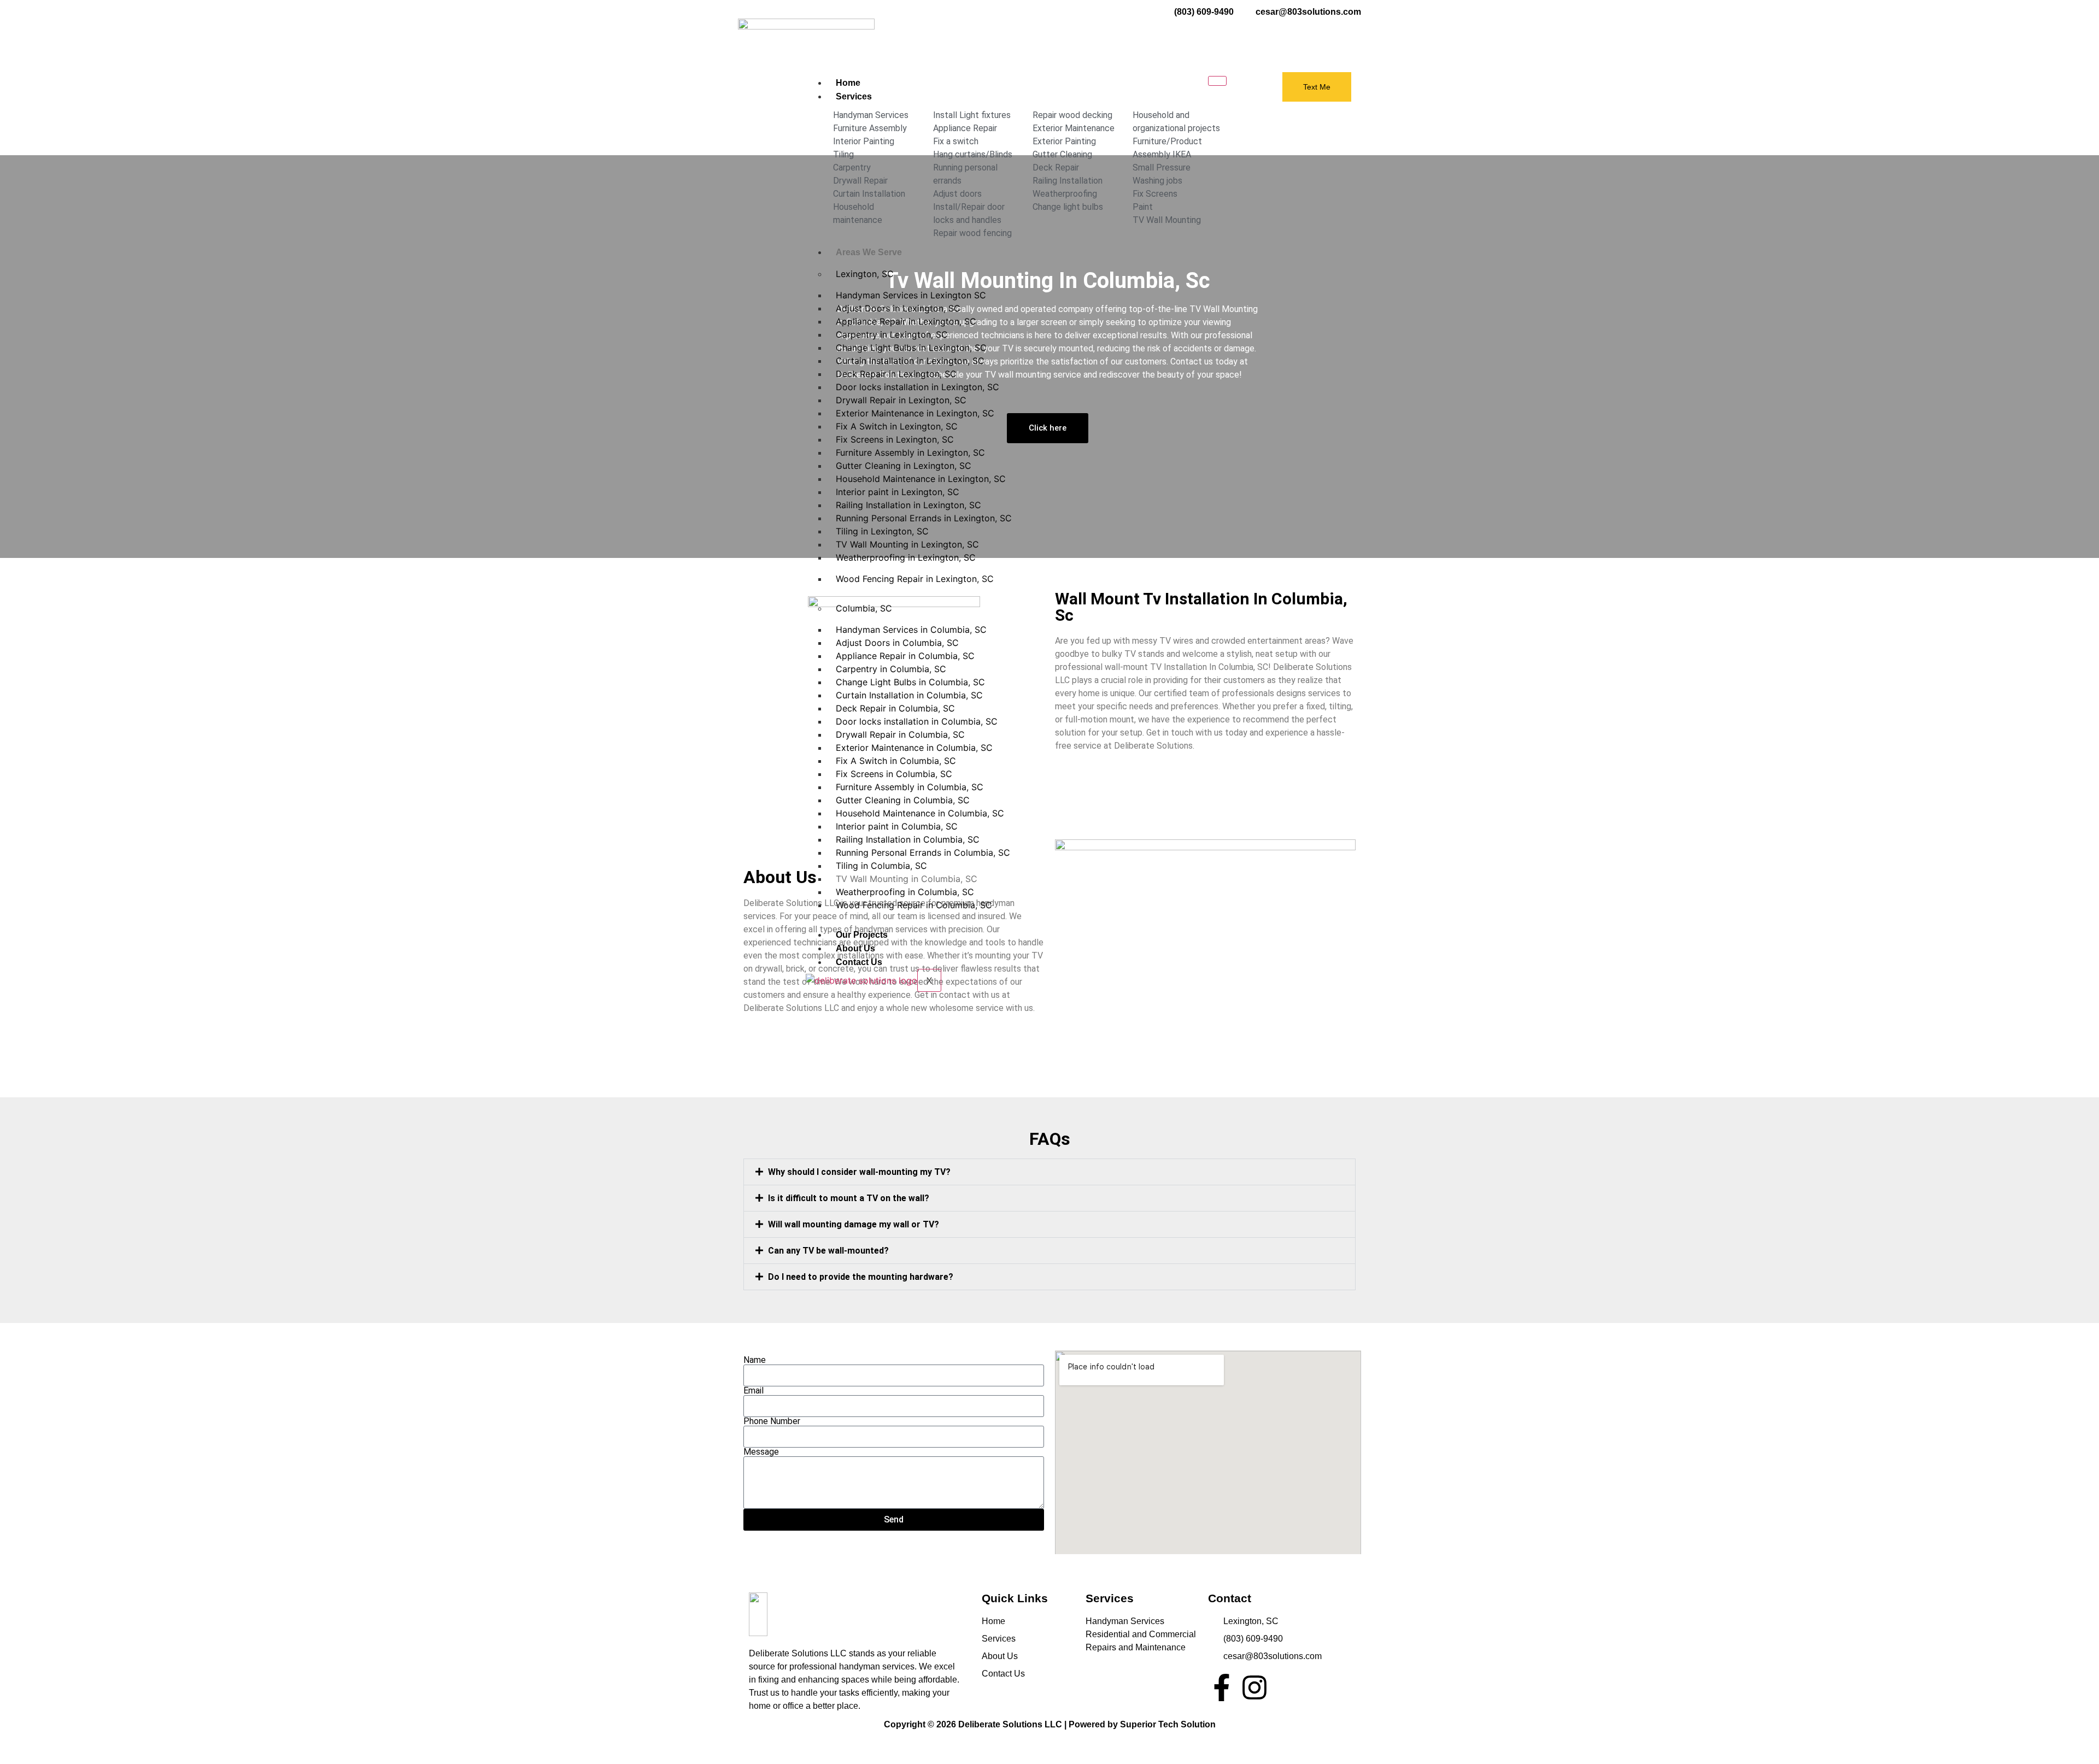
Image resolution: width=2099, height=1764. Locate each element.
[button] (1049, 1172)
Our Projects (862, 935)
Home (848, 83)
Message (761, 1452)
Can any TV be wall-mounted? (828, 1251)
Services (854, 96)
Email (754, 1391)
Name (755, 1360)
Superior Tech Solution (1168, 1724)
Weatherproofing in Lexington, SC (906, 557)
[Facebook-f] (1222, 1687)
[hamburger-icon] (1217, 81)
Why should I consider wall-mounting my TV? (859, 1172)
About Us (855, 948)
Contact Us (859, 962)
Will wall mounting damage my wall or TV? (854, 1224)
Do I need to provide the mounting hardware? (861, 1277)
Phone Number (772, 1421)
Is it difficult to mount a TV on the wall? (849, 1198)
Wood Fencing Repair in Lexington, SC (915, 579)
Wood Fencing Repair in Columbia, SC (914, 905)
